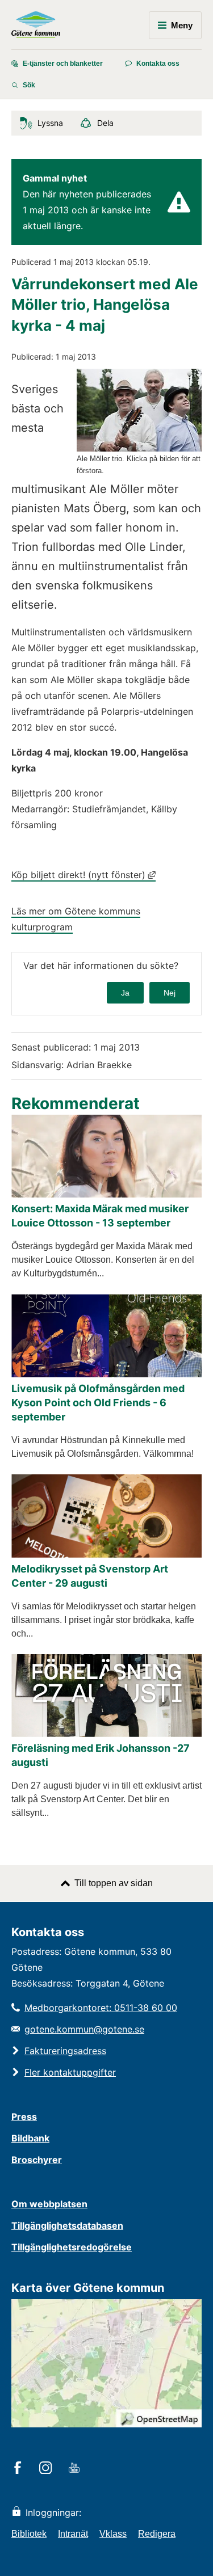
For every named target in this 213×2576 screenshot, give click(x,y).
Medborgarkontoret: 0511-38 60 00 (101, 2008)
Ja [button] (125, 993)
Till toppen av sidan (114, 1883)
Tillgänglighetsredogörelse (72, 2247)
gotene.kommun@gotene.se (84, 2029)
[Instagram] (47, 2469)
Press (24, 2117)
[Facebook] (20, 2469)
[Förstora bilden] (139, 448)
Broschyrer (37, 2160)
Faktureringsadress (65, 2051)
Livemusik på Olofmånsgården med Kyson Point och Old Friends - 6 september (98, 1403)
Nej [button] (170, 993)
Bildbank (30, 2138)
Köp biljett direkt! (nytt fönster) (83, 875)
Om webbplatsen (49, 2204)
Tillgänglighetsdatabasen (67, 2225)
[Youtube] (76, 2469)
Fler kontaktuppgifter (70, 2072)
